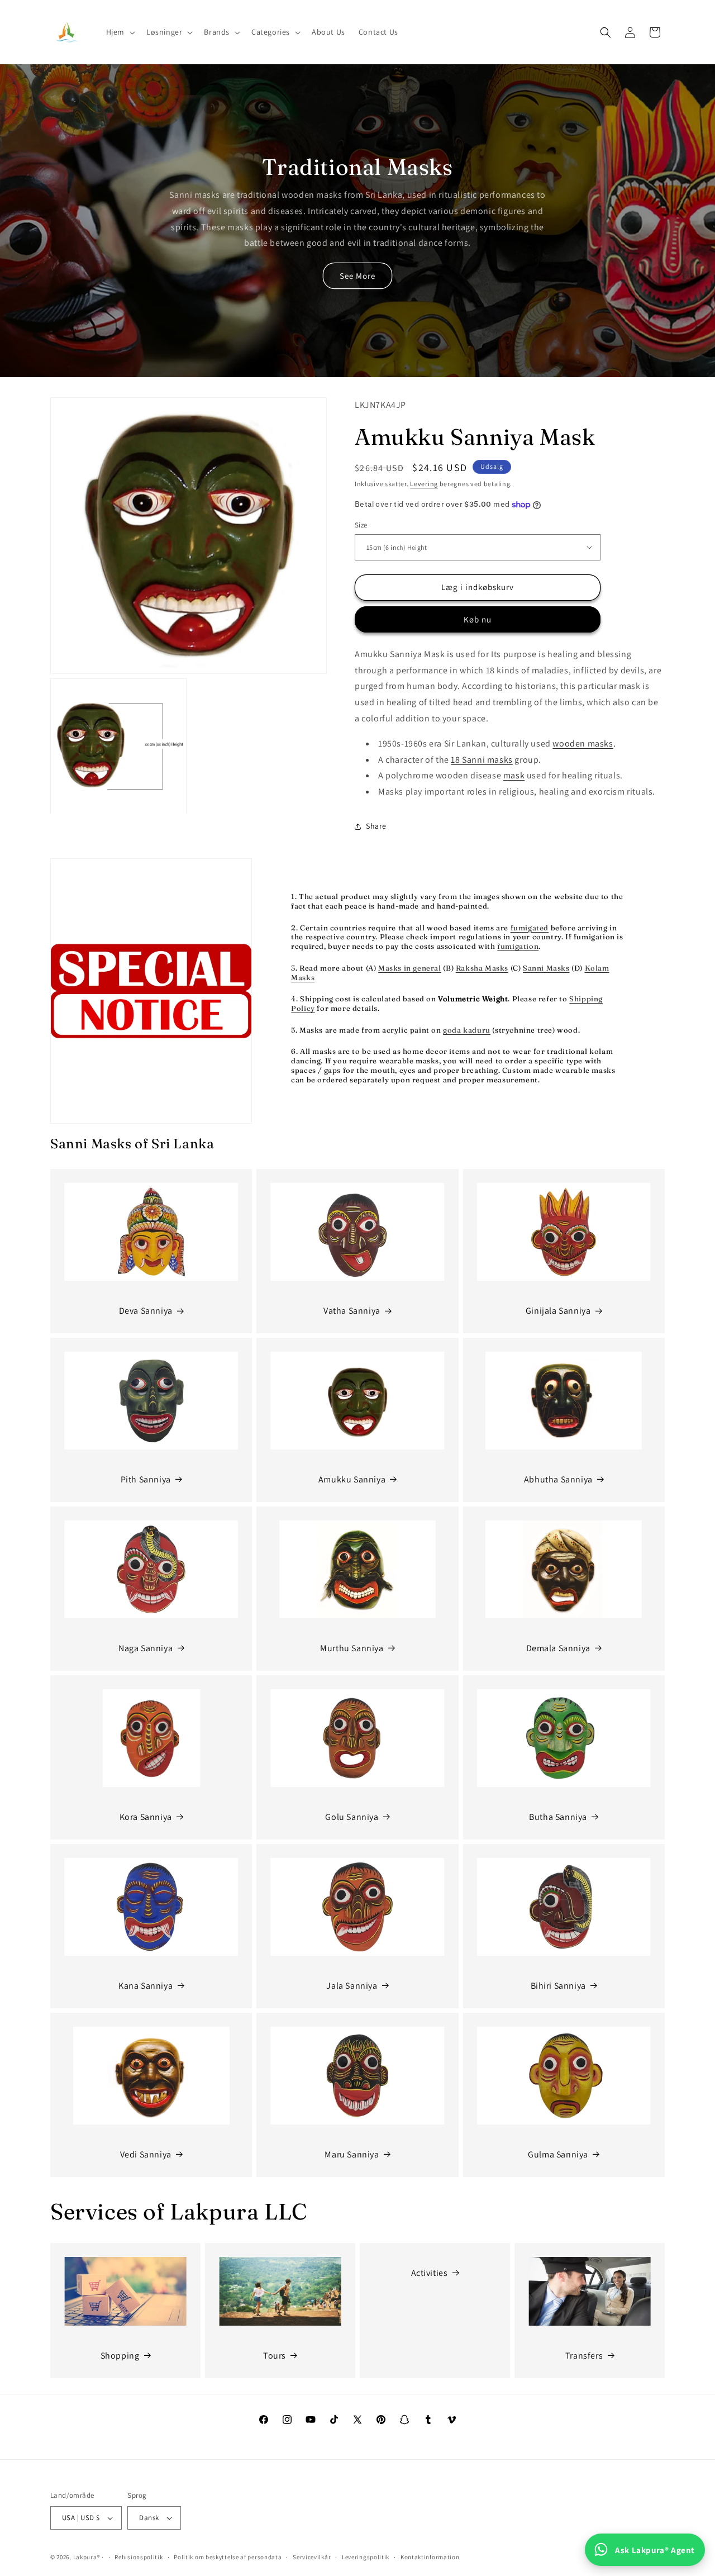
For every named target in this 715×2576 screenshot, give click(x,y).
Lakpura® (87, 2557)
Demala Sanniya (558, 1648)
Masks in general (410, 968)
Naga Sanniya (146, 1648)
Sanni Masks (546, 968)
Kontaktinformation (430, 2557)
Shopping (120, 2356)
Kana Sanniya (146, 1986)
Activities (430, 2273)
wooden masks (583, 743)
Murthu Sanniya (352, 1648)
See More (357, 276)
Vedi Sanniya (146, 2154)
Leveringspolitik (366, 2557)
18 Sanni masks (482, 760)
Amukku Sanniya (352, 1479)
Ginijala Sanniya (558, 1311)
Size (361, 525)
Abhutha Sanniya (558, 1479)
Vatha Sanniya (352, 1311)
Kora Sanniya (146, 1817)
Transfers (584, 2356)
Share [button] (376, 826)
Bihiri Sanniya (558, 1986)
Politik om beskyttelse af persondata (228, 2557)
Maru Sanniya (352, 2154)
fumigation (518, 946)
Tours (275, 2356)
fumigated (530, 928)
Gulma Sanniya (558, 2154)
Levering (424, 484)
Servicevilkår (312, 2557)
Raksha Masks (482, 968)
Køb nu (478, 619)
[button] (120, 32)
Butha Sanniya (558, 1817)
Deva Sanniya (146, 1311)
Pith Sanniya (146, 1479)
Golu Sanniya (352, 1817)
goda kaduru (467, 1030)
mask (514, 775)
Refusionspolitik (139, 2557)
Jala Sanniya (352, 1986)
